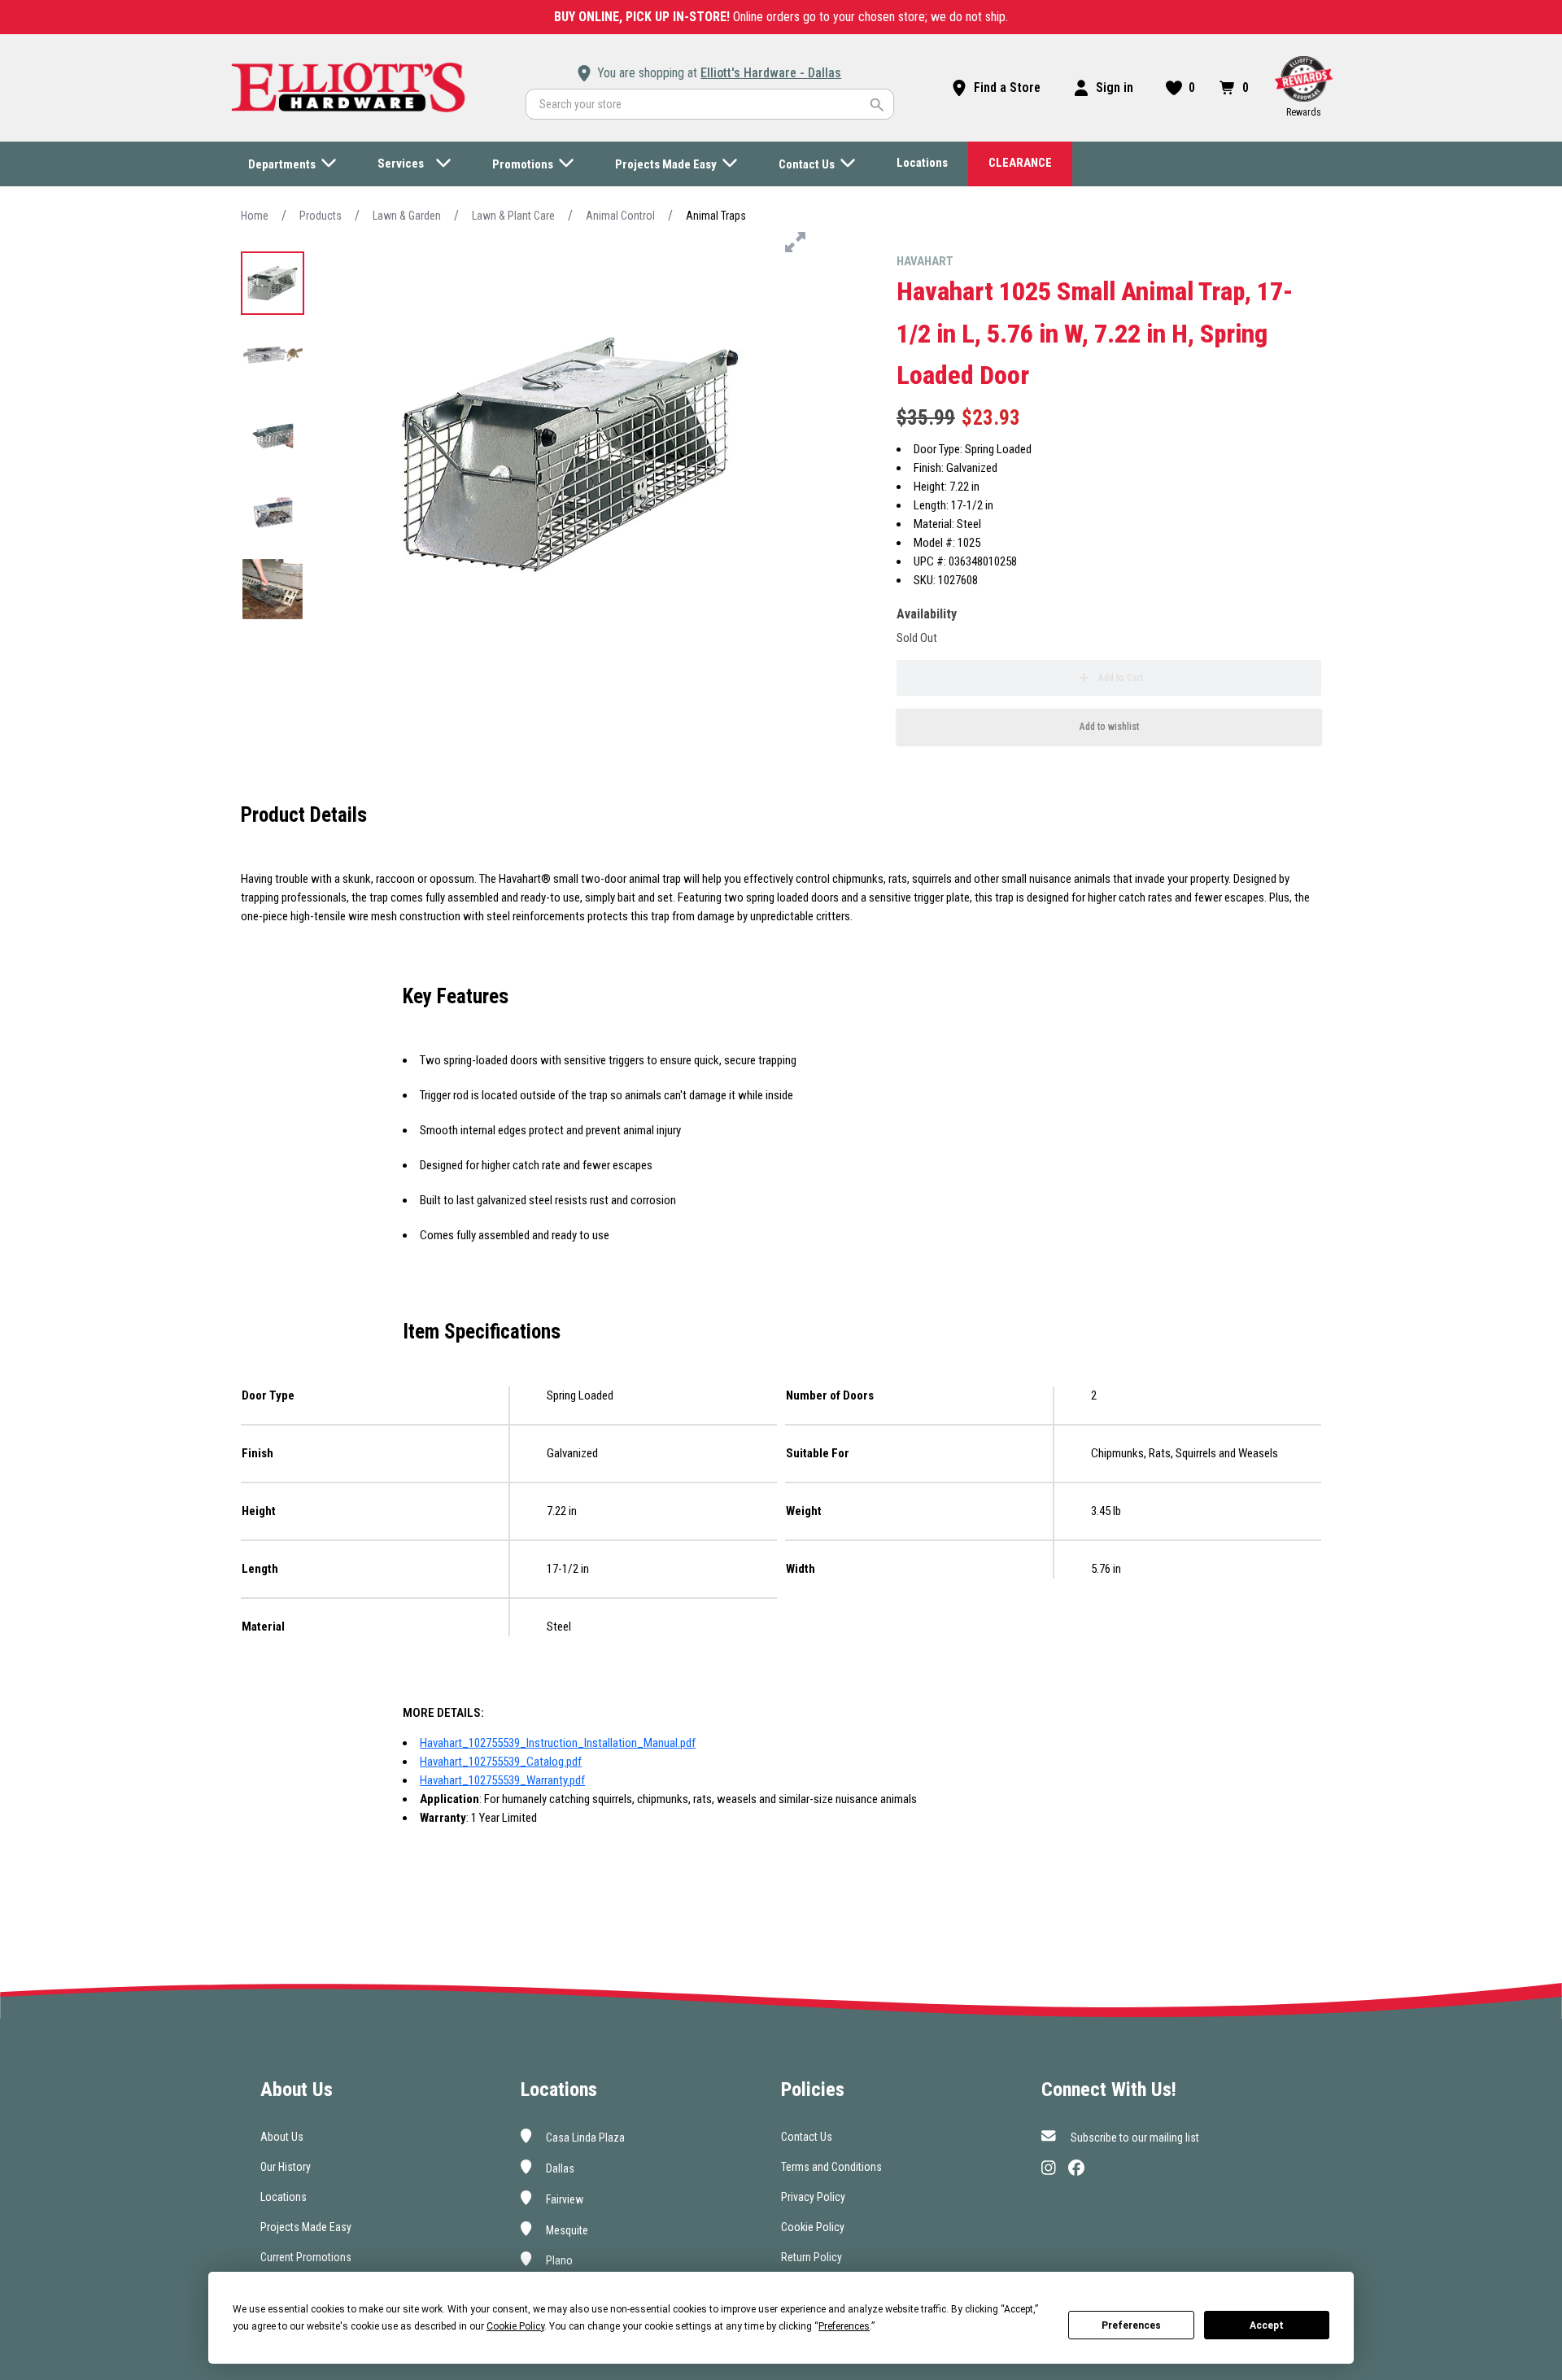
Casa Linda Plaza (584, 2138)
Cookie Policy (813, 2227)
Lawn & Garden (407, 216)
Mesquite (566, 2229)
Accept (1267, 2325)
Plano (558, 2260)
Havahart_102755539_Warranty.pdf (502, 1780)
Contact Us (807, 2137)
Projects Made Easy (306, 2227)
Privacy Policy (813, 2197)
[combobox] (710, 104)
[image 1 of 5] (273, 283)
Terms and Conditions (831, 2167)
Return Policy (812, 2257)
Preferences (1131, 2325)
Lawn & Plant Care (513, 216)
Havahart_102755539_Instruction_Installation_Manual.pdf (558, 1743)
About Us (282, 2137)
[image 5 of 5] (273, 589)
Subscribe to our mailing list (1134, 2138)
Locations (284, 2197)
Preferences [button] (844, 2326)
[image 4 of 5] (273, 513)
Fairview (563, 2199)
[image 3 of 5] (273, 436)
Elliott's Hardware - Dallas (771, 73)
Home (255, 216)
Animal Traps (716, 216)
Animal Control (620, 216)
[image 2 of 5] (273, 360)
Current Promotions (306, 2257)
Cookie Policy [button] (515, 2326)
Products (321, 216)
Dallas (559, 2168)
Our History (286, 2167)
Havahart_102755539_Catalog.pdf (501, 1762)
